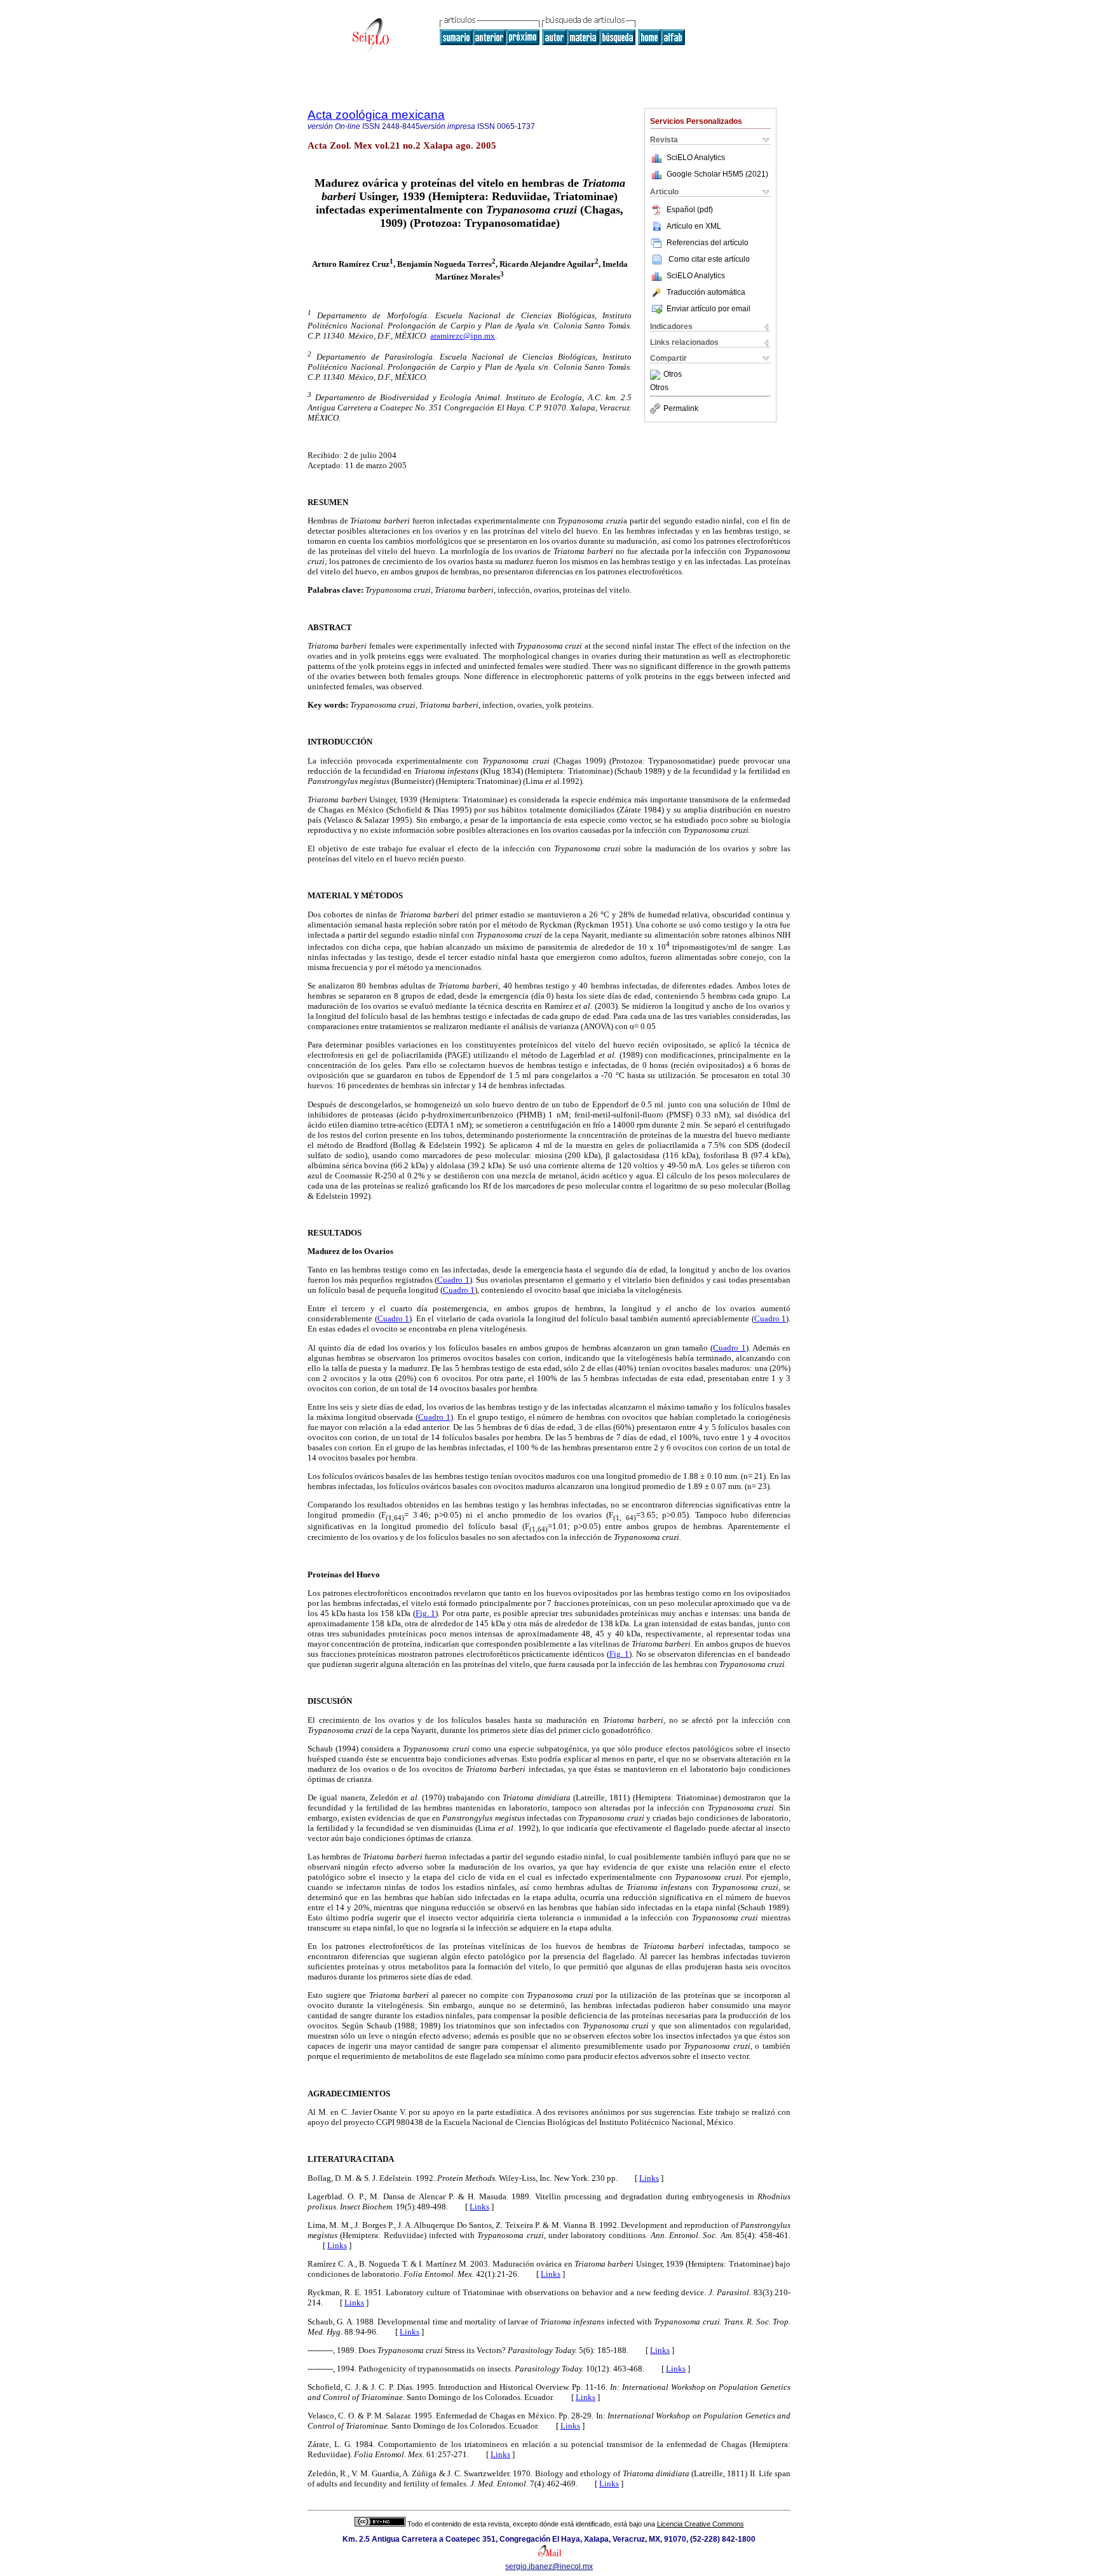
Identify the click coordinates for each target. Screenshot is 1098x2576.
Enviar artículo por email (708, 309)
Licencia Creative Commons (701, 2524)
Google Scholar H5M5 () (717, 174)
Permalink (681, 408)
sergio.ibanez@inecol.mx (549, 2566)
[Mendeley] (657, 375)
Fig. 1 (426, 1613)
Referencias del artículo (708, 243)
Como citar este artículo (709, 259)
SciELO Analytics (696, 158)
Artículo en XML (694, 226)
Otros (673, 375)
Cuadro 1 (453, 1280)
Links (649, 2178)
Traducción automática (706, 292)
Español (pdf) (690, 210)
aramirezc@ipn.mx (463, 336)
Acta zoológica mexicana (376, 115)
